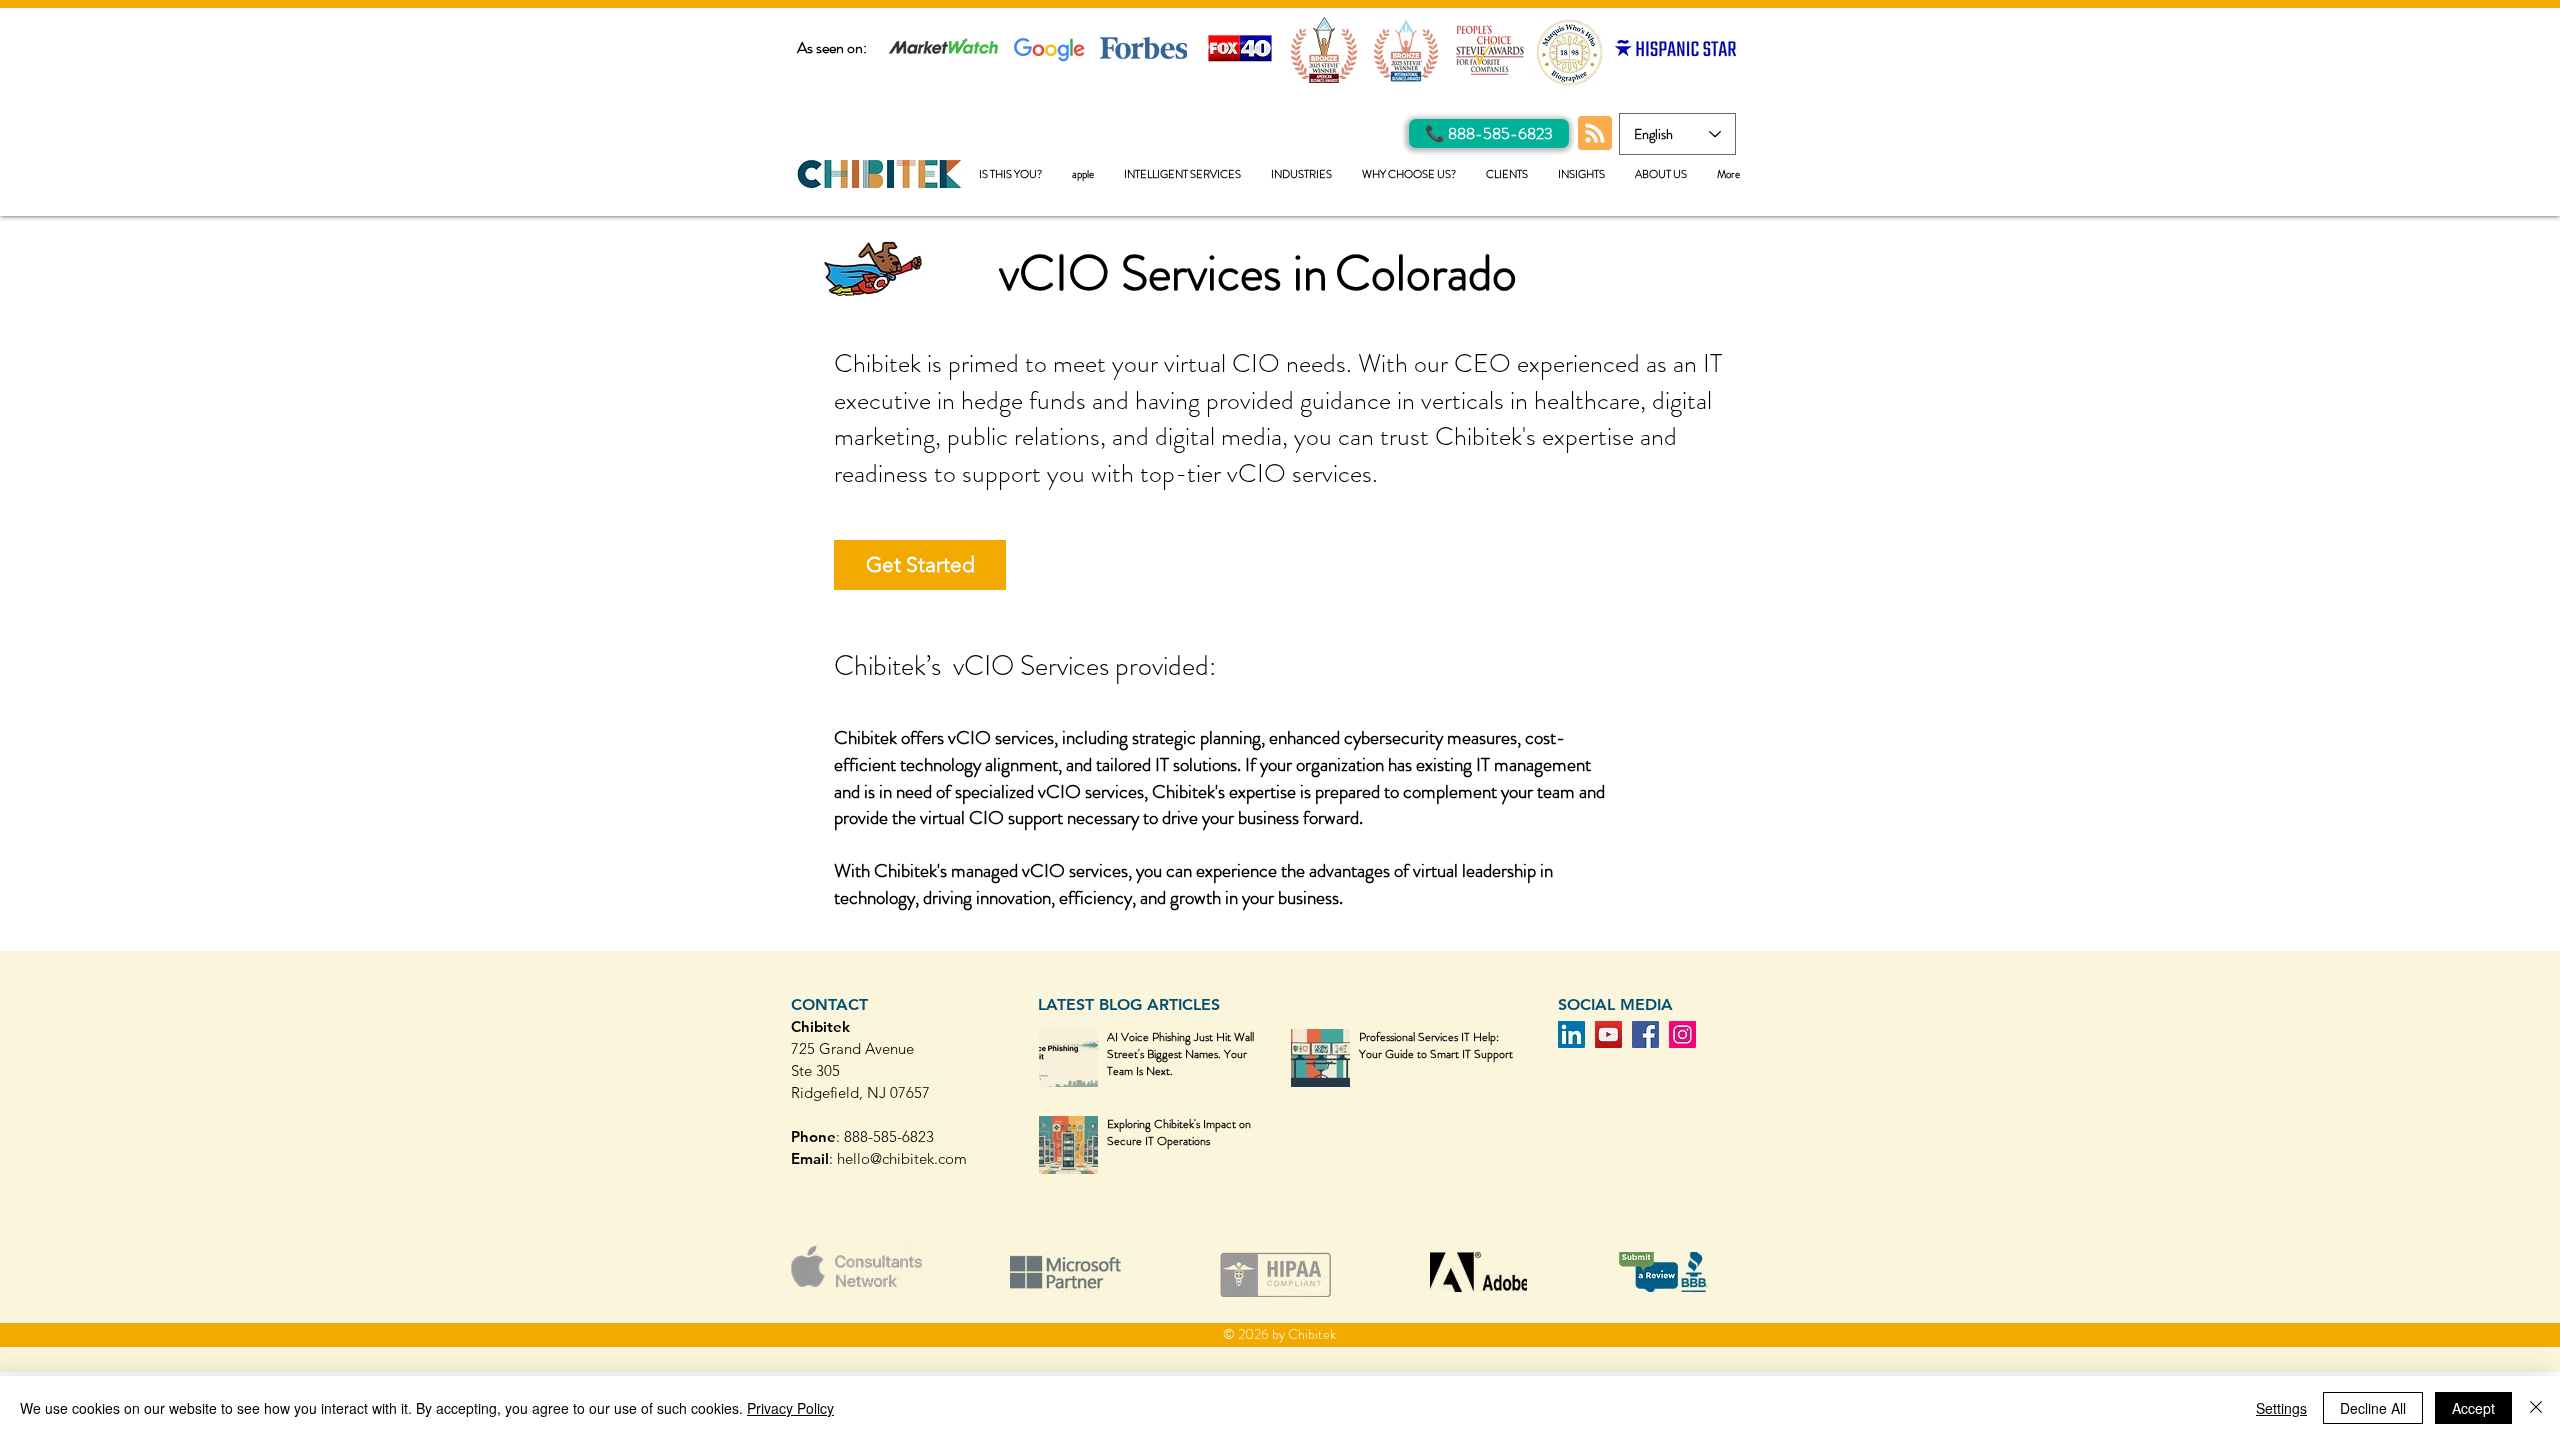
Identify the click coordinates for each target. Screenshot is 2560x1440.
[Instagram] (1682, 1034)
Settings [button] (2281, 1408)
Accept (2473, 1408)
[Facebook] (1645, 1034)
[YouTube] (1608, 1034)
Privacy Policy (790, 1408)
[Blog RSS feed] (1595, 134)
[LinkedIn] (1571, 1034)
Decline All (2373, 1408)
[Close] (2536, 1408)
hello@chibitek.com (902, 1158)
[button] (1182, 174)
